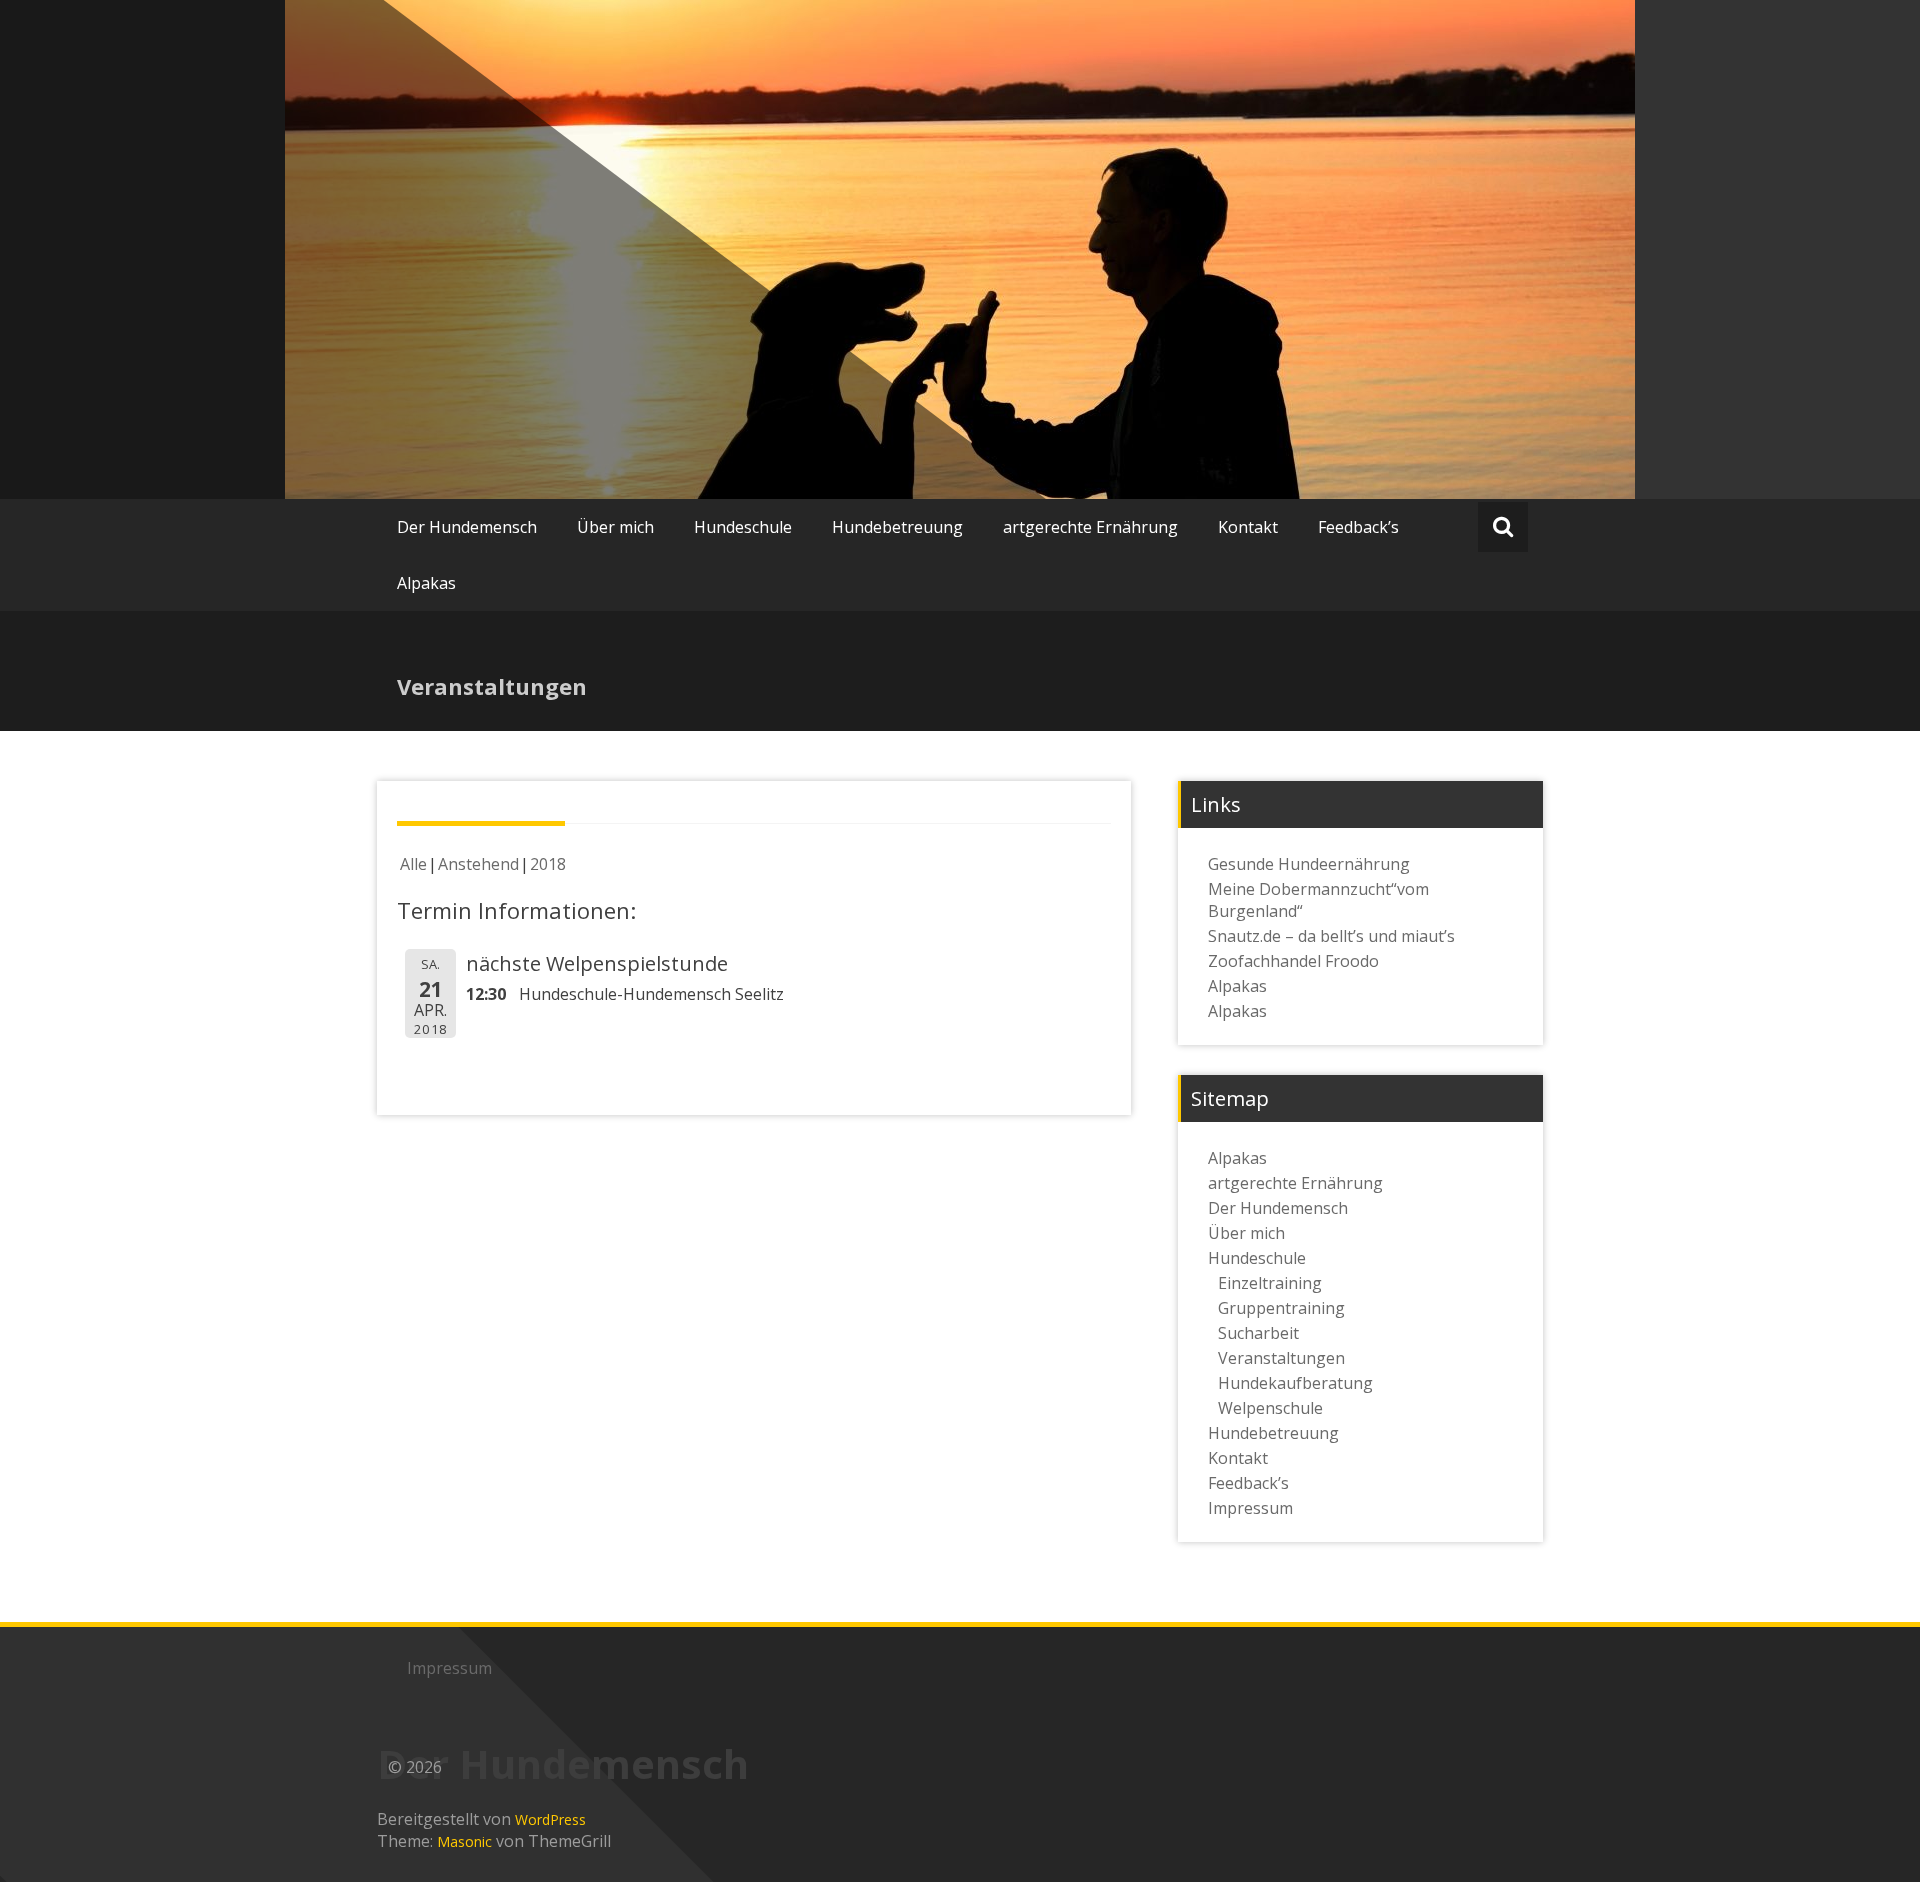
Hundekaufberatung (1295, 1383)
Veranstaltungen (1281, 1358)
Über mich (615, 527)
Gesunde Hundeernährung (1309, 864)
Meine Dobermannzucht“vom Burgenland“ (1318, 900)
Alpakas (426, 583)
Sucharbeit (1258, 1333)
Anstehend (478, 864)
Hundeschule (743, 527)
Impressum (1250, 1508)
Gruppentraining (1281, 1308)
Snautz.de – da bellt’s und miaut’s (1331, 936)
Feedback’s (1358, 527)
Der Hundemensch (467, 527)
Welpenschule (1270, 1408)
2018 (548, 864)
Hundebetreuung (897, 527)
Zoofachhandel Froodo (1293, 961)
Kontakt (1248, 527)
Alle (413, 864)
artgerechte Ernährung (1090, 527)
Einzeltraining (1270, 1283)
